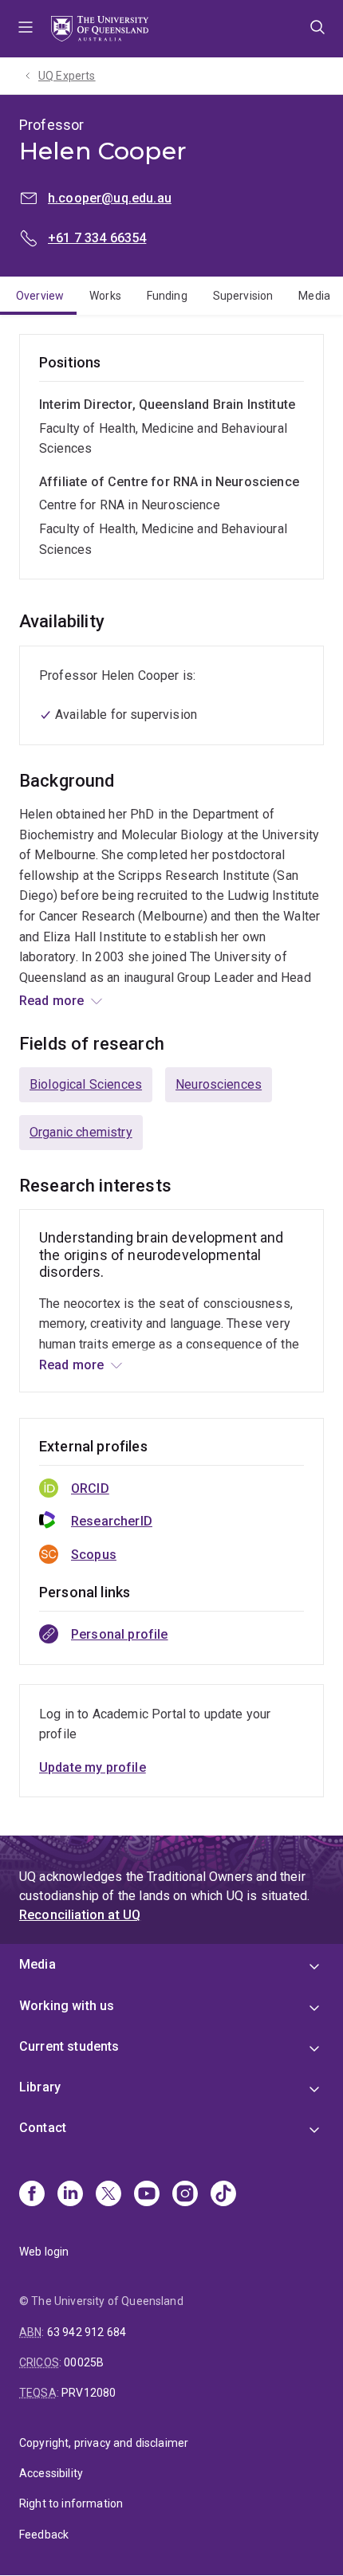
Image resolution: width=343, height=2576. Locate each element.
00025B (84, 2362)
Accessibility (51, 2473)
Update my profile (93, 1767)
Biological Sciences (86, 1084)
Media (314, 296)
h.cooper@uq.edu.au (110, 198)
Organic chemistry (81, 1132)
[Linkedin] (70, 2195)
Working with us (67, 2006)
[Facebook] (32, 2195)
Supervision (243, 296)
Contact (43, 2128)
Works (105, 296)
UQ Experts (67, 76)
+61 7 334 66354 (97, 238)
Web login (44, 2252)
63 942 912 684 (87, 2332)
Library (40, 2087)
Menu (26, 29)
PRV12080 (89, 2393)
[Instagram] (185, 2195)
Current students (69, 2046)
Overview (40, 296)
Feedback (44, 2535)
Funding (167, 296)
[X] (108, 2195)
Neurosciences (219, 1084)
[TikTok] (223, 2195)
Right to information (71, 2503)
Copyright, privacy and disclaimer (104, 2443)
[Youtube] (147, 2195)
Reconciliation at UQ (80, 1915)
